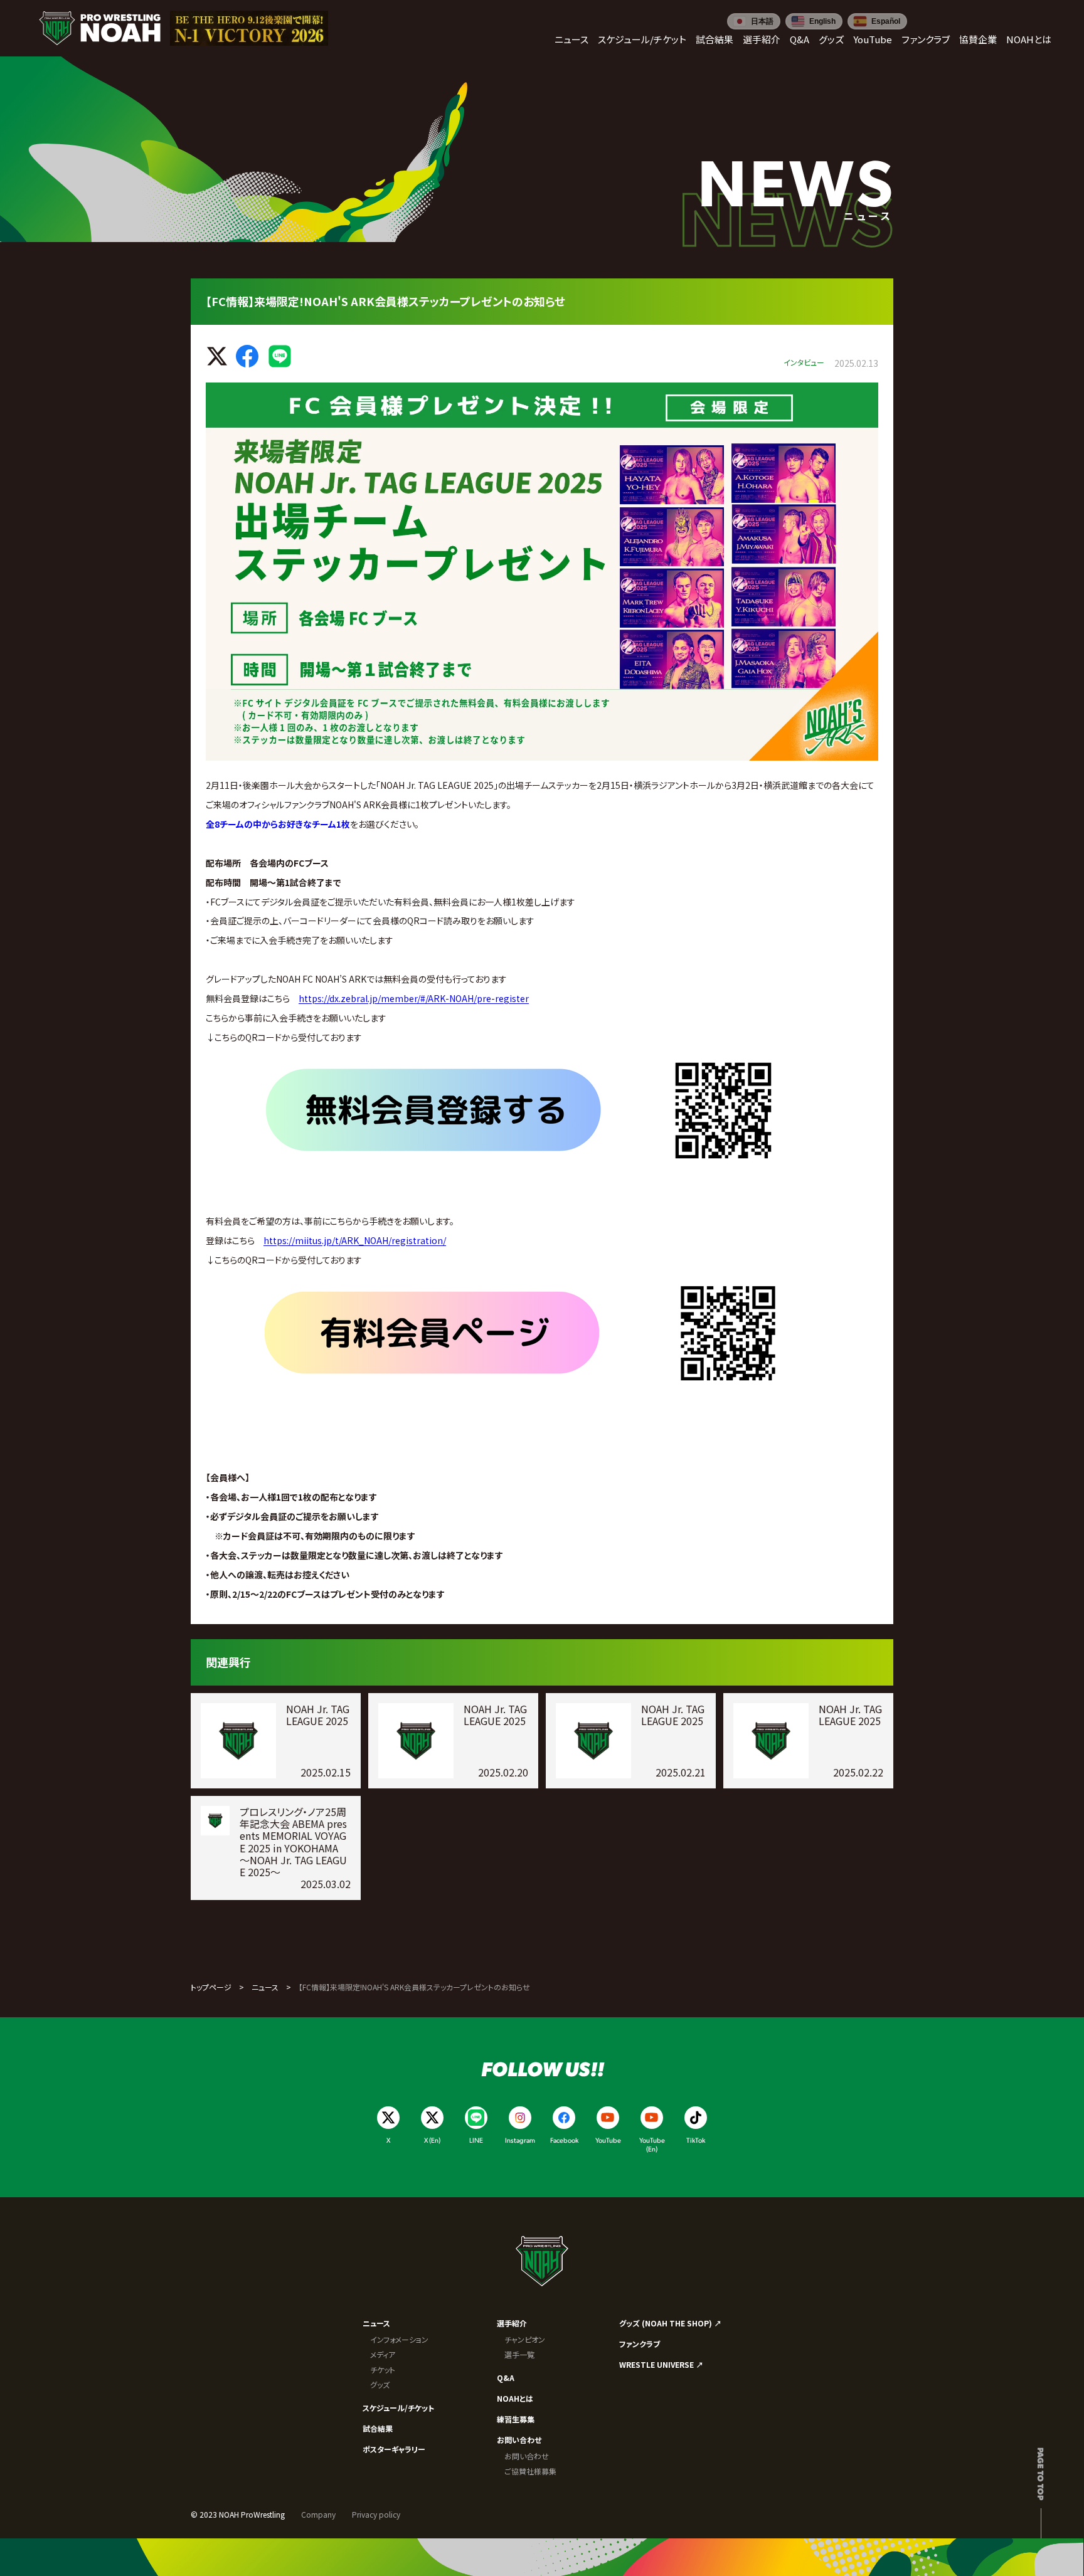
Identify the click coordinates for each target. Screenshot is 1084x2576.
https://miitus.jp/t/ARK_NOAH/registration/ (355, 1240)
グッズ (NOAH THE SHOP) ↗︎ (670, 2323)
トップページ (211, 1987)
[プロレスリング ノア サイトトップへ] (100, 28)
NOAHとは (515, 2398)
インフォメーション (399, 2339)
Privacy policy (376, 2514)
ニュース (265, 1987)
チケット (383, 2369)
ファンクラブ (640, 2344)
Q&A (506, 2378)
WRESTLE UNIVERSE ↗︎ (661, 2364)
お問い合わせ (519, 2440)
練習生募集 (516, 2419)
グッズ (380, 2384)
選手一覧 (519, 2354)
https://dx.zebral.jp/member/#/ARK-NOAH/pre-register (414, 998)
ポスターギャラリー (394, 2449)
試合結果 (378, 2428)
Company (318, 2514)
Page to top (1041, 2474)
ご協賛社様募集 (530, 2471)
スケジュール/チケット (398, 2408)
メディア (383, 2354)
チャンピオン (525, 2339)
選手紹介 (512, 2323)
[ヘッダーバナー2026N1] (249, 28)
